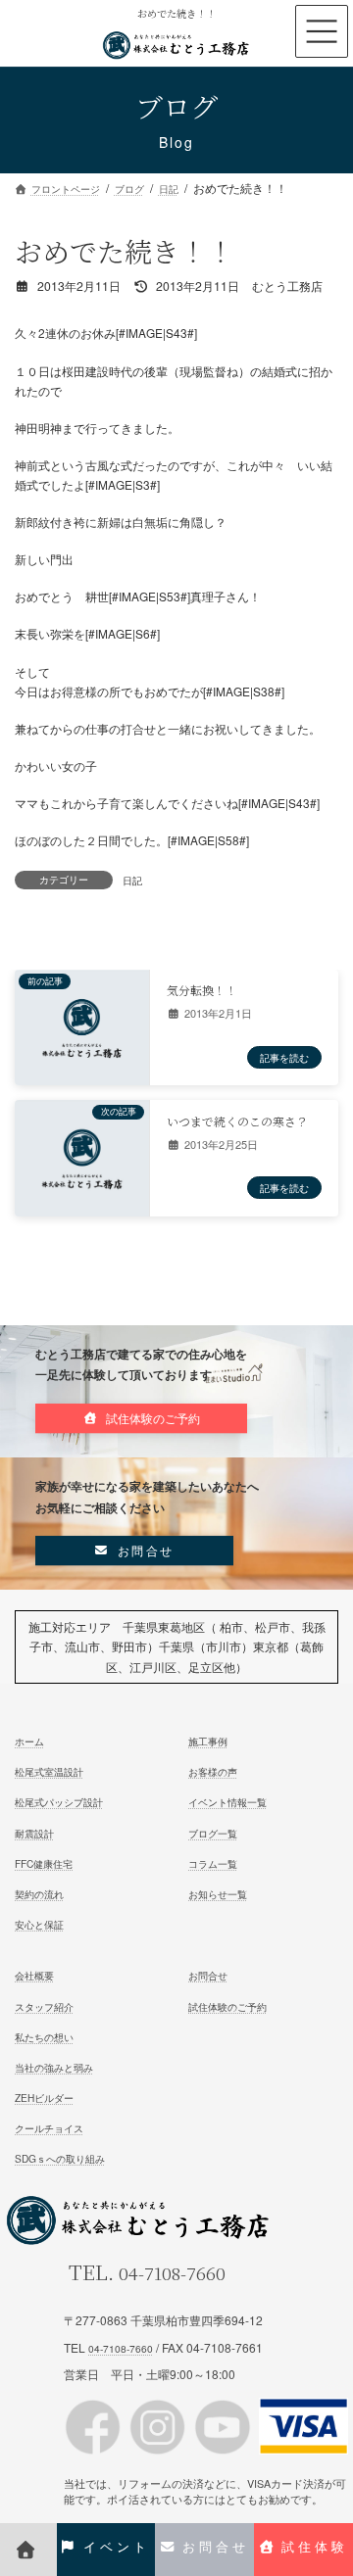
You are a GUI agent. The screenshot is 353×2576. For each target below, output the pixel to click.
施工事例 (208, 1741)
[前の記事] (82, 1056)
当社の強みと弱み (54, 2067)
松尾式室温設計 (49, 1771)
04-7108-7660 (172, 2273)
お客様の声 (213, 1771)
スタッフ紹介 (44, 2005)
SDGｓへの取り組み (60, 2158)
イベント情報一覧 (227, 1802)
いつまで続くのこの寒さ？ (237, 1121)
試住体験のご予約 (227, 2005)
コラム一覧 (213, 1862)
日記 (132, 880)
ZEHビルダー (44, 2098)
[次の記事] (82, 1187)
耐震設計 (34, 1832)
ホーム (29, 1741)
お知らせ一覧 (218, 1894)
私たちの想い (44, 2036)
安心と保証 (39, 1924)
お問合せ (208, 1975)
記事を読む (284, 1057)
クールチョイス (49, 2128)
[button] (141, 1418)
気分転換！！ (202, 990)
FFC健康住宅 (44, 1862)
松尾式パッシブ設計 (59, 1802)
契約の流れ (39, 1894)
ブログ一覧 (213, 1832)
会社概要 (34, 1975)
